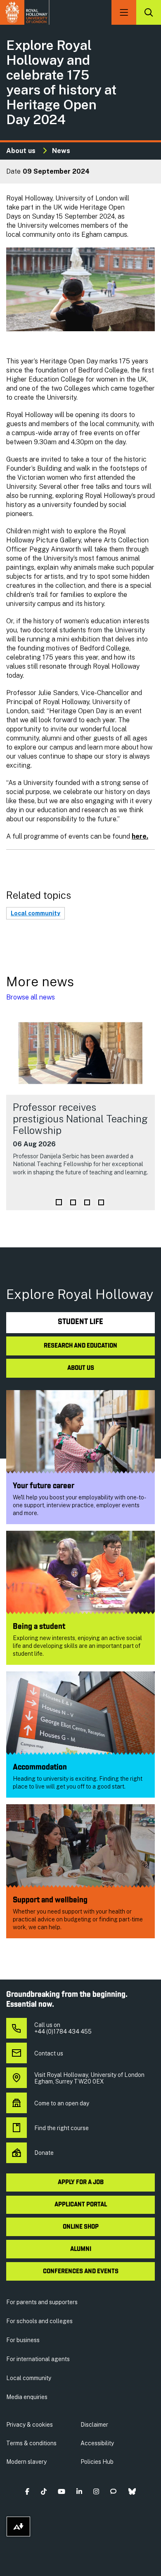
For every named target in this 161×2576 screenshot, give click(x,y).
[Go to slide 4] (101, 1202)
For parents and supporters (42, 2302)
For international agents (38, 2359)
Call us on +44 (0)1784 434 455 (63, 2028)
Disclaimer (94, 2425)
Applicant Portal (81, 2205)
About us (21, 151)
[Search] (149, 12)
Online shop (81, 2227)
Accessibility (97, 2443)
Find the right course (62, 2128)
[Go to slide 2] (73, 1202)
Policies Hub (97, 2462)
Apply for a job (81, 2182)
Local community (36, 913)
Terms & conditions (31, 2443)
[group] (80, 1111)
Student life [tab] (80, 1322)
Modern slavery (26, 2462)
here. (140, 836)
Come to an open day (62, 2103)
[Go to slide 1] (59, 1202)
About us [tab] (81, 1368)
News (61, 151)
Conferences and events (81, 2272)
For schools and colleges (39, 2321)
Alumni (81, 2249)
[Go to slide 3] (87, 1202)
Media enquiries (27, 2397)
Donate (44, 2153)
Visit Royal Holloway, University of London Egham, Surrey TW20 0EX (89, 2078)
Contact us (49, 2053)
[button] (27, 2491)
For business (23, 2340)
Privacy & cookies (30, 2425)
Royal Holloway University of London (25, 12)
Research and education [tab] (80, 1346)
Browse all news (31, 997)
